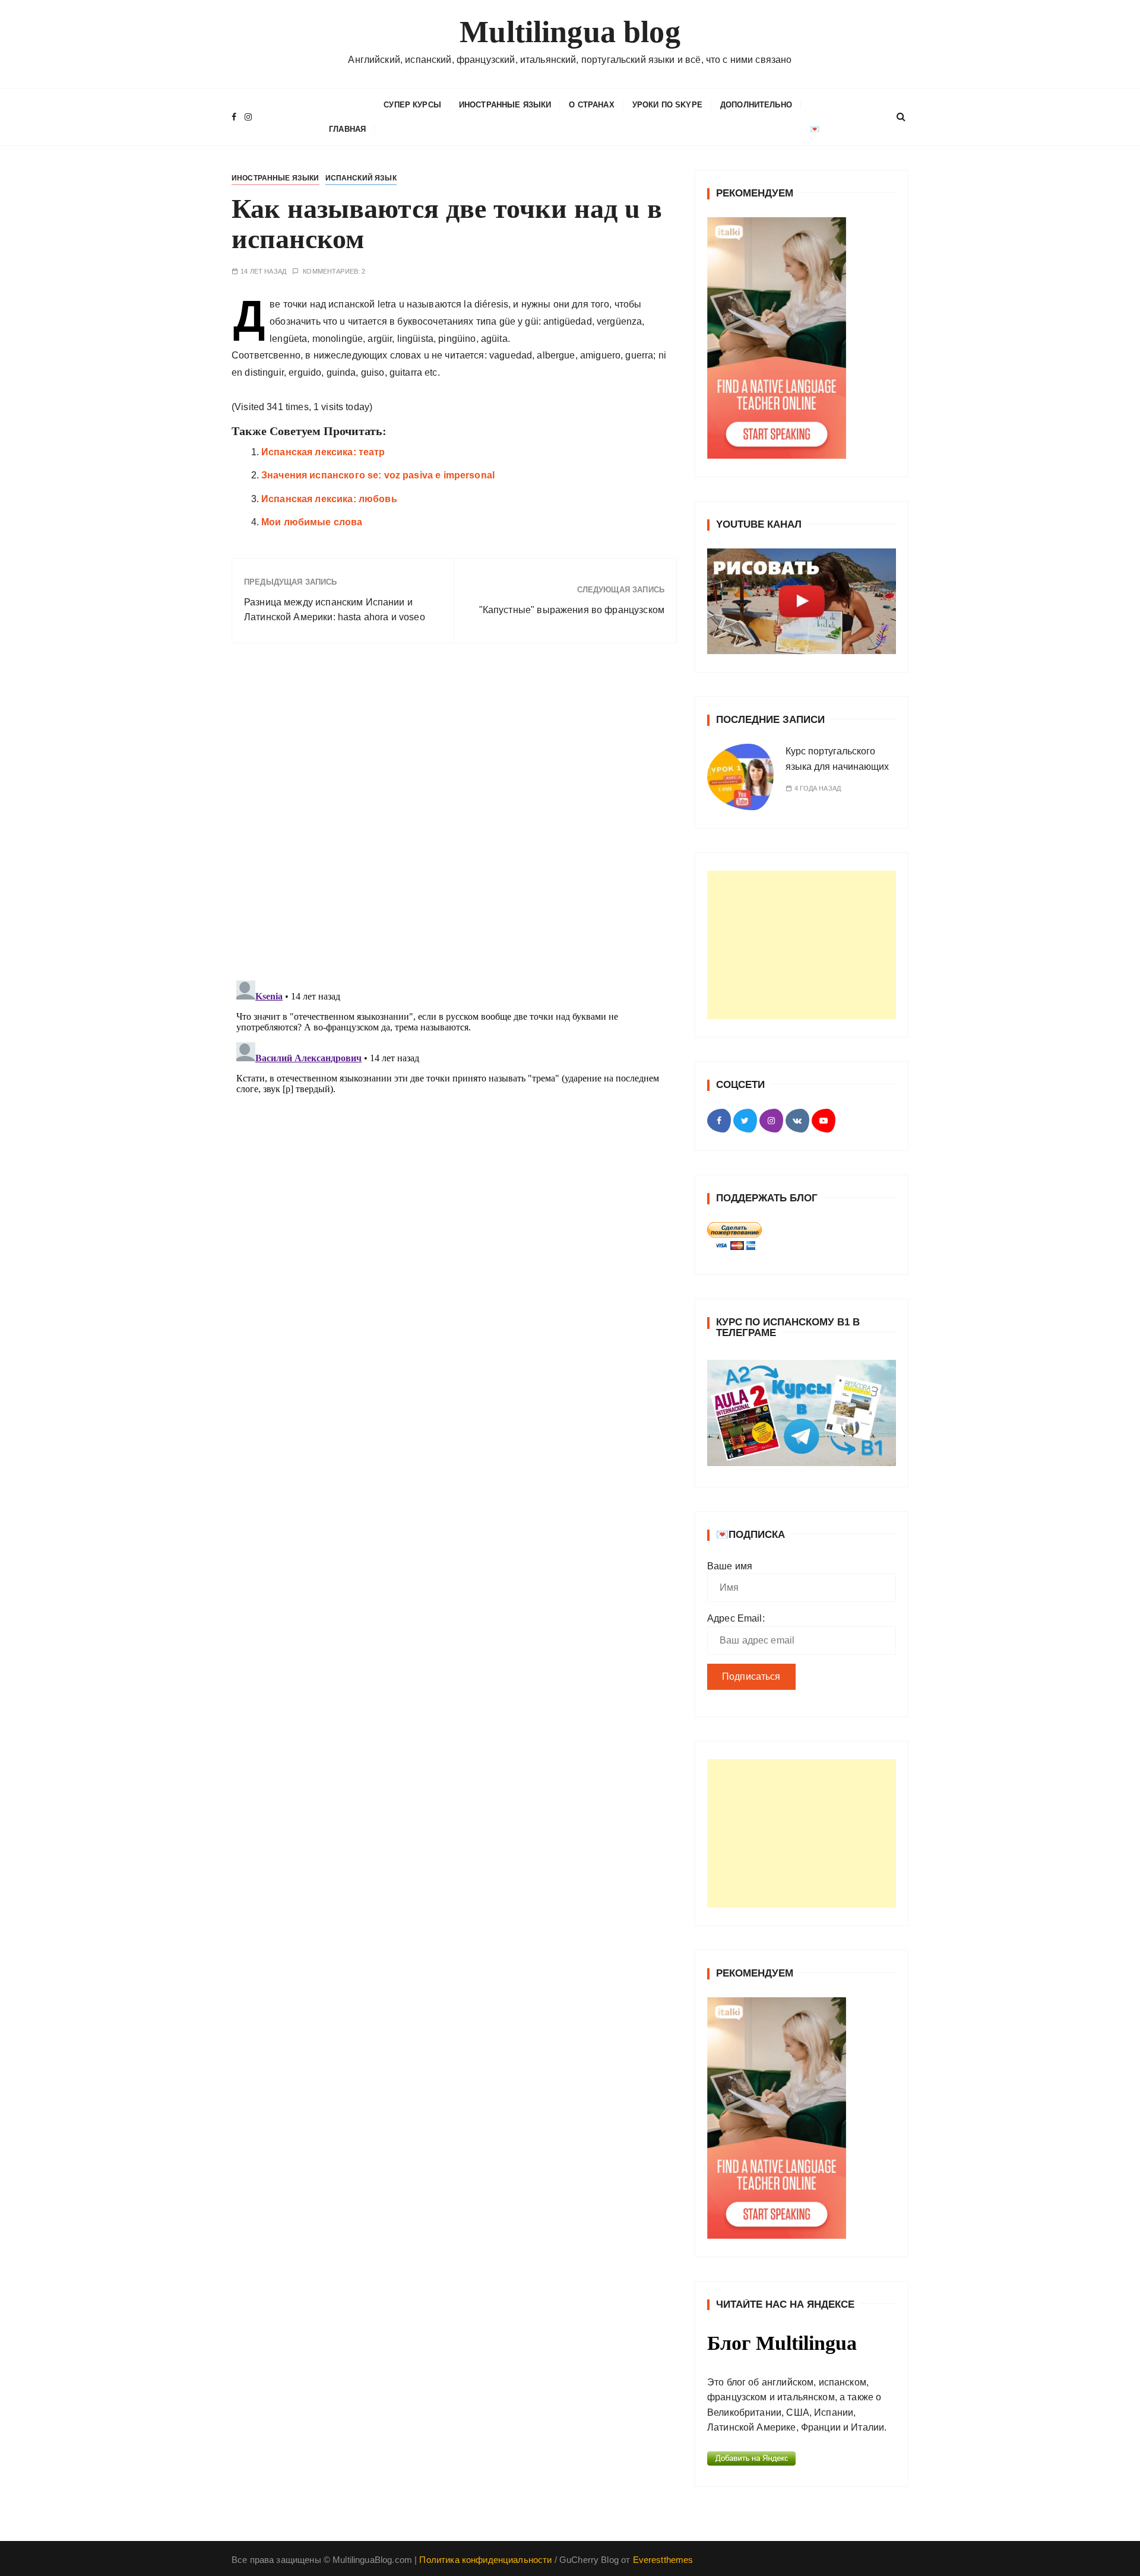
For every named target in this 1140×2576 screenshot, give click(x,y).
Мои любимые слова (312, 522)
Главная (347, 129)
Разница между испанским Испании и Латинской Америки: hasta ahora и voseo (335, 610)
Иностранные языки (505, 105)
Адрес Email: (736, 1618)
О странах (591, 105)
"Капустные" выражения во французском (572, 610)
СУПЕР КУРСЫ (412, 105)
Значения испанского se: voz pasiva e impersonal (378, 475)
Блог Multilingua (782, 2343)
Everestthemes (663, 2560)
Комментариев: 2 (334, 272)
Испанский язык (361, 178)
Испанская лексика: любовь (329, 499)
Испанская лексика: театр (323, 452)
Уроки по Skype (667, 105)
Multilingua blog (570, 32)
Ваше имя (730, 1566)
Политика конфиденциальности (485, 2560)
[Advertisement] (802, 945)
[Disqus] (454, 816)
